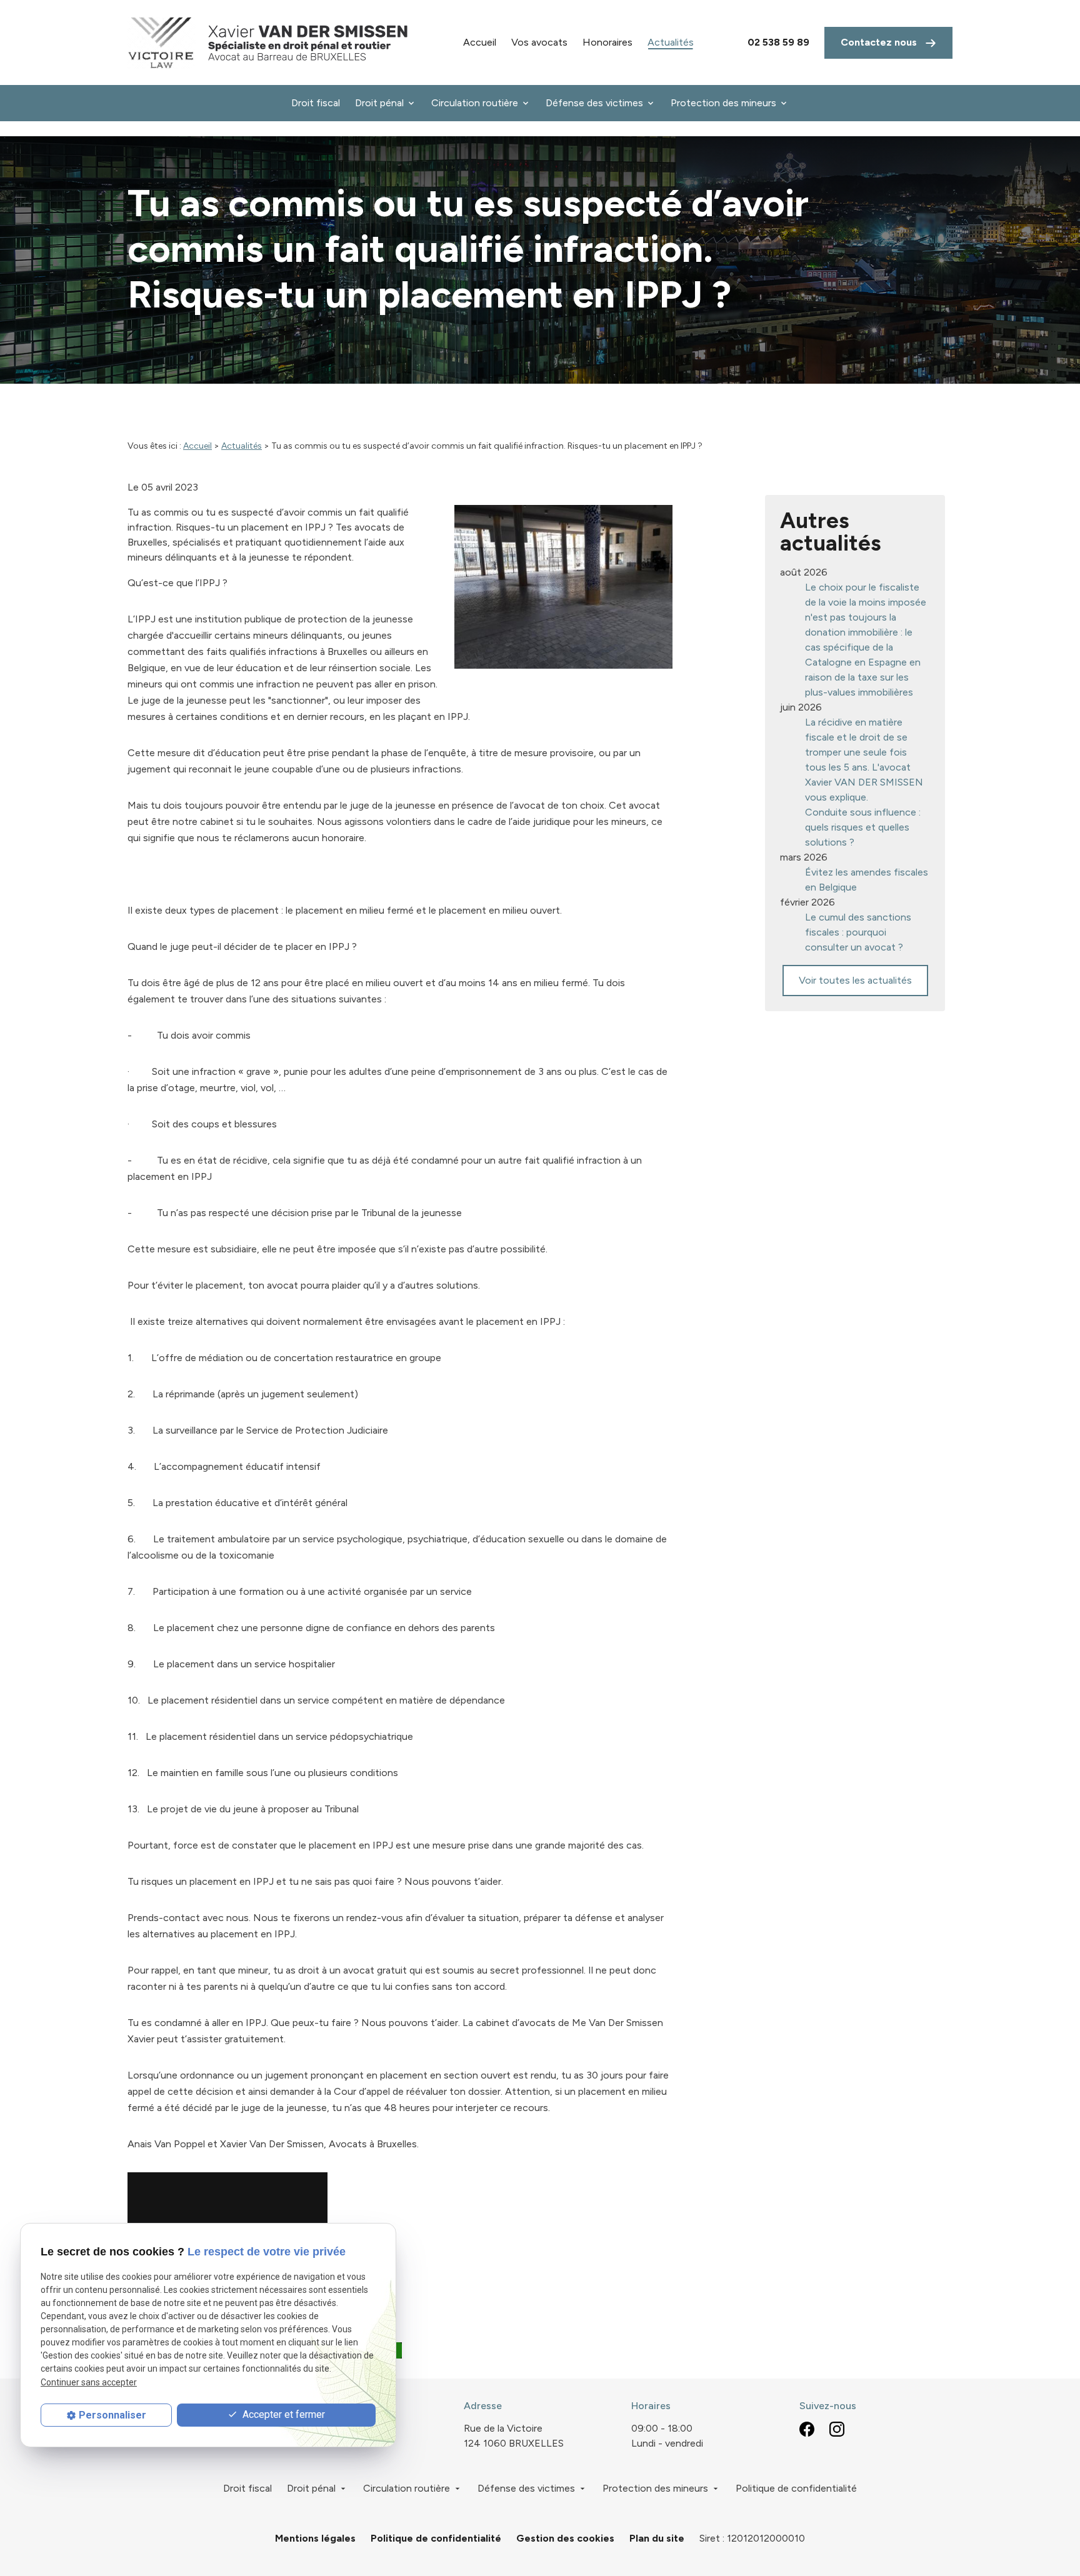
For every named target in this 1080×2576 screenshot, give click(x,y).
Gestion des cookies (565, 2538)
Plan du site (657, 2538)
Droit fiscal (316, 103)
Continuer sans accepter (89, 2382)
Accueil (480, 42)
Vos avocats (539, 42)
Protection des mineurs (723, 103)
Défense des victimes (594, 103)
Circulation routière (475, 103)
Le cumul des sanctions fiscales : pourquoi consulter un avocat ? (858, 932)
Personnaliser (112, 2415)
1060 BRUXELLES (514, 2436)
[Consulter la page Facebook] (807, 2429)
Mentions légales (315, 2538)
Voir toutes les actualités (855, 980)
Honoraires (607, 42)
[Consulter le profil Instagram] (837, 2429)
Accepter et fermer (282, 2414)
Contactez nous (880, 42)
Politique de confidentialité (796, 2488)
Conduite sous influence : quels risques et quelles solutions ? (863, 827)
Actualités (671, 42)
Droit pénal (379, 103)
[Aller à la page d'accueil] (268, 42)
